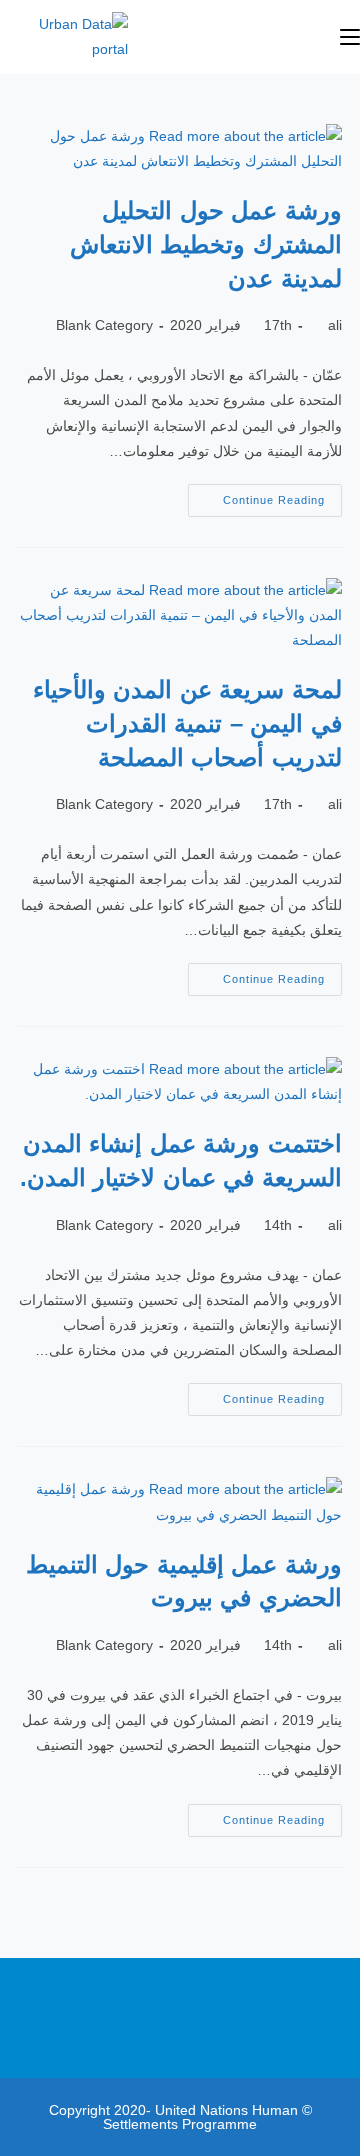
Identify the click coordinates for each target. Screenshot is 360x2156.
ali (335, 325)
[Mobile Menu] (350, 37)
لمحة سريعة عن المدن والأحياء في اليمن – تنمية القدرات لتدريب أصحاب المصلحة (187, 723)
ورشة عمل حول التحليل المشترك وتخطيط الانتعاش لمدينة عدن (206, 244)
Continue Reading (256, 495)
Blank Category (104, 325)
